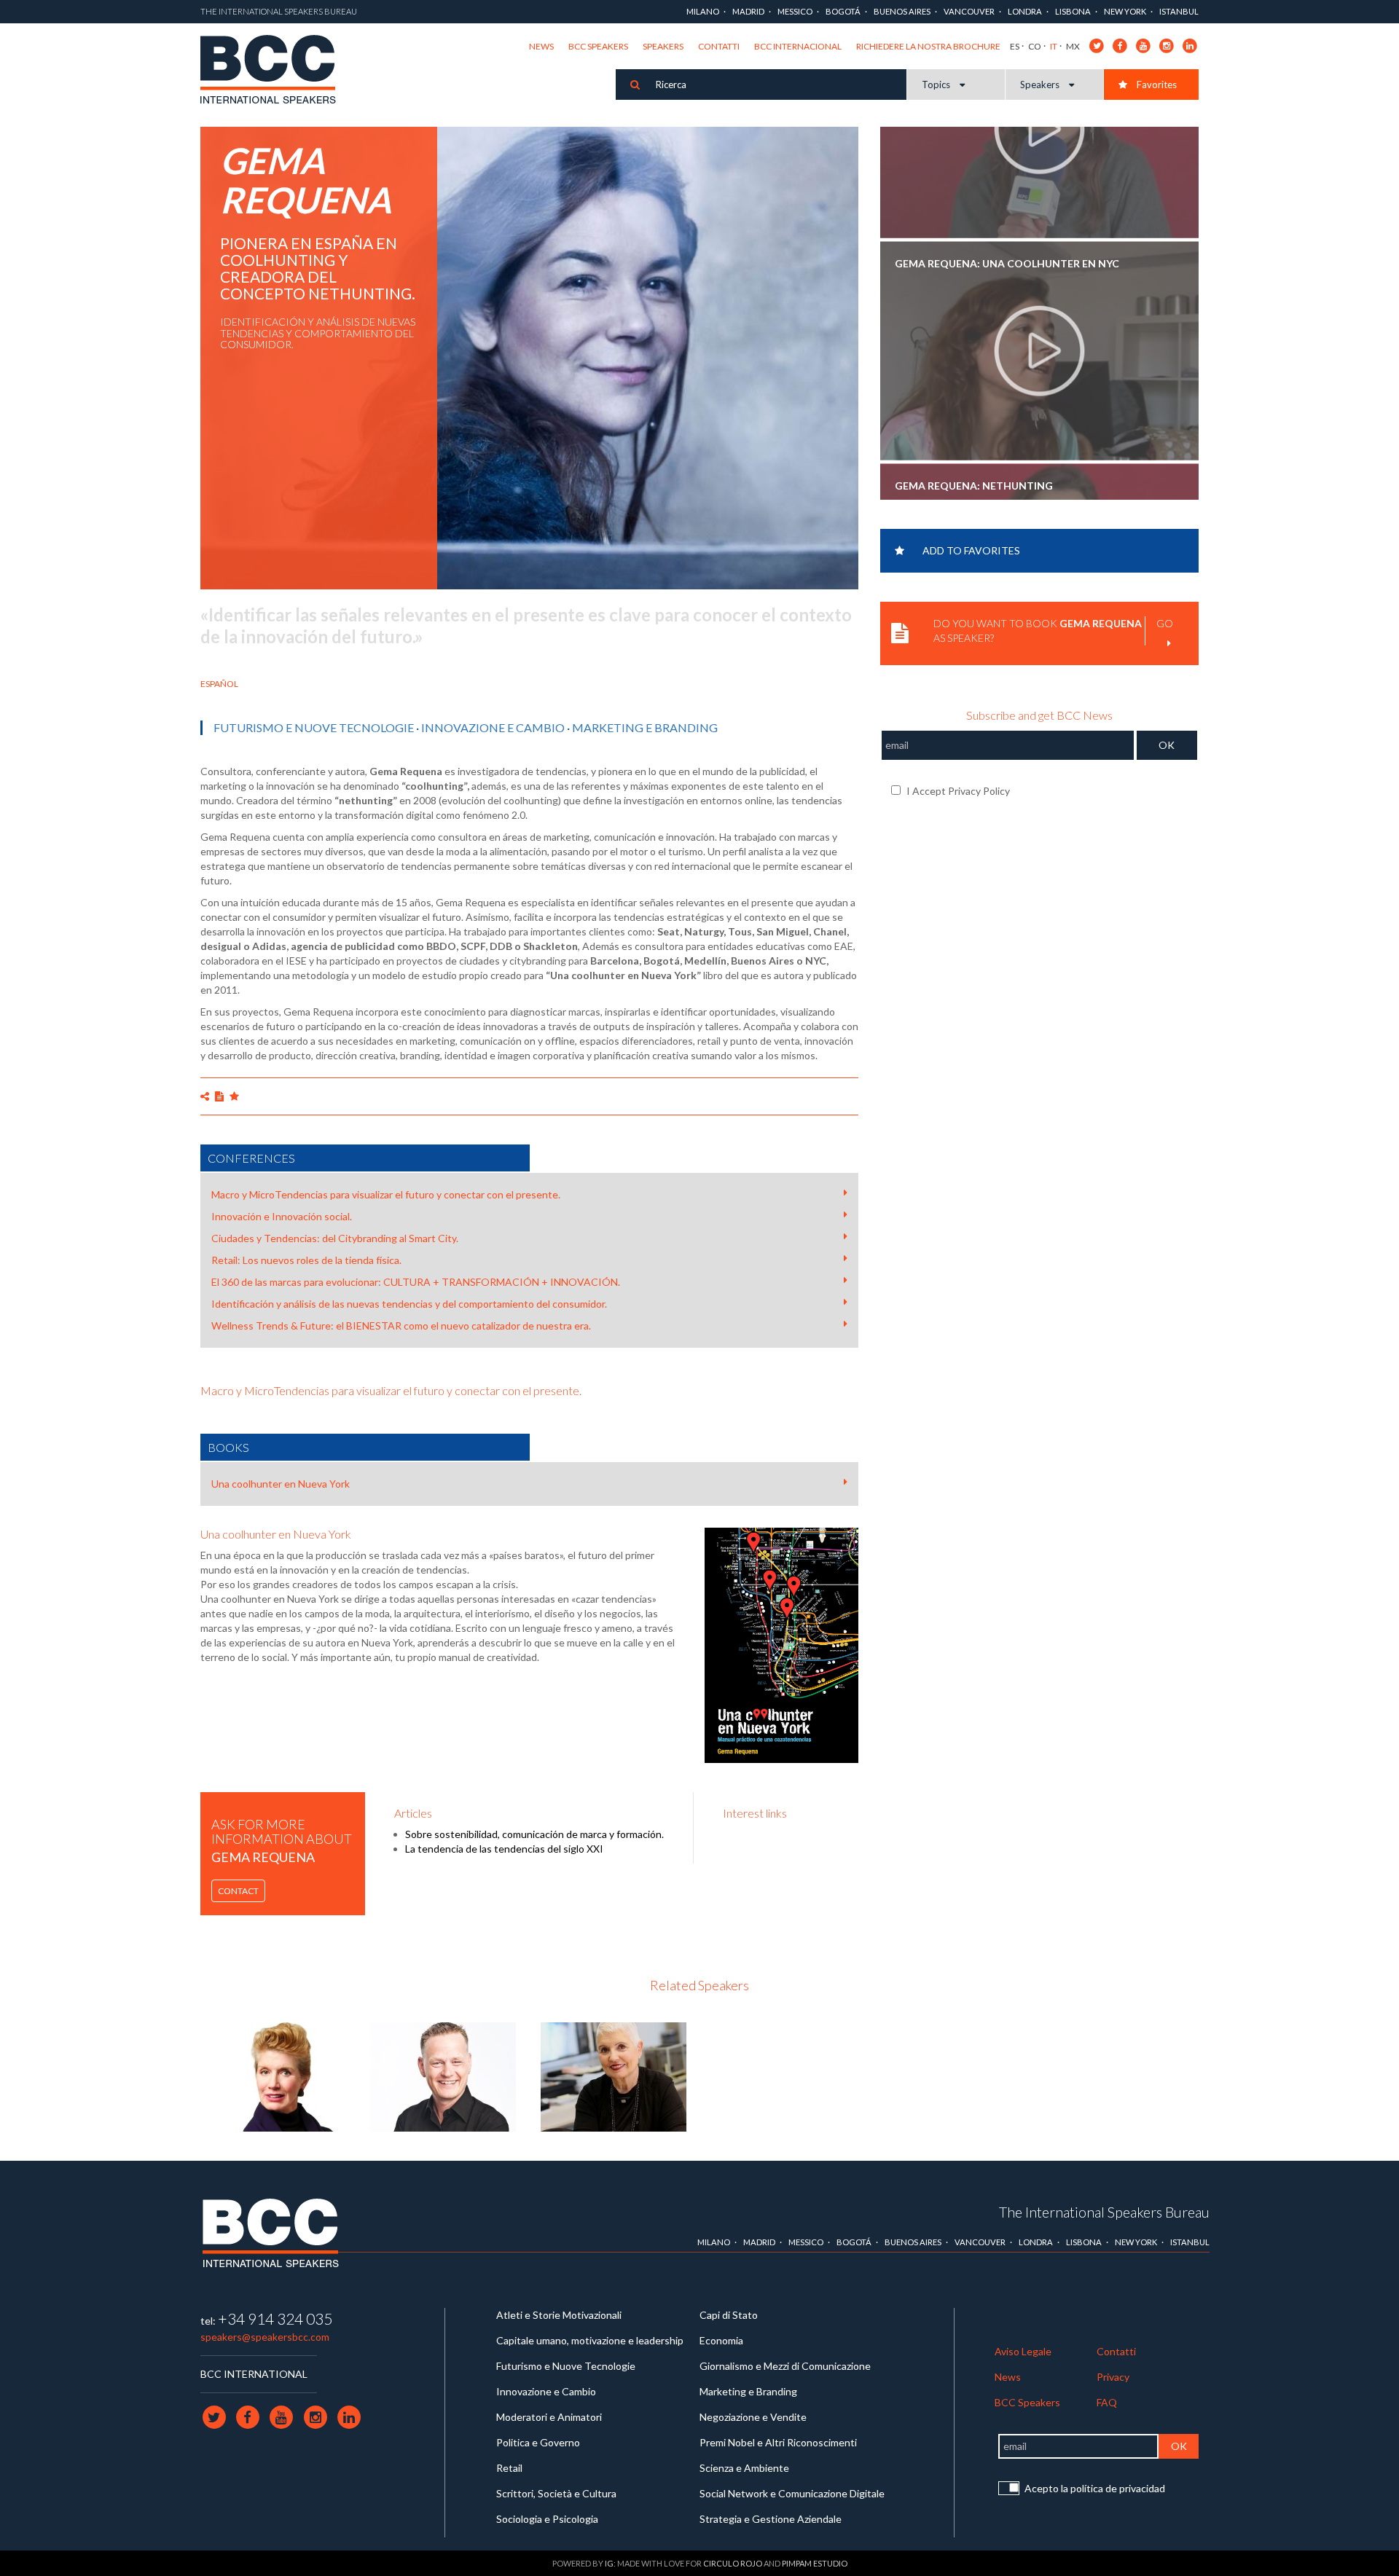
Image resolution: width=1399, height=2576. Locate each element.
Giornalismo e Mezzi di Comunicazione (785, 2366)
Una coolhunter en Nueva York (281, 1484)
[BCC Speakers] (270, 2233)
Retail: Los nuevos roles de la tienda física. (306, 1260)
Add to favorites (971, 550)
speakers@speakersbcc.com (265, 2337)
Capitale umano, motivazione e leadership (590, 2340)
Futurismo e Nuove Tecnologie (314, 727)
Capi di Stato (729, 2315)
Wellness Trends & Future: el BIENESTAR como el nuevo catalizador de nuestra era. (401, 1326)
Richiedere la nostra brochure (928, 46)
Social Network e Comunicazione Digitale (792, 2493)
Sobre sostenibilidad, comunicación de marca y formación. (534, 1834)
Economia (721, 2340)
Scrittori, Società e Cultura (556, 2493)
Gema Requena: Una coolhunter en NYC (1007, 149)
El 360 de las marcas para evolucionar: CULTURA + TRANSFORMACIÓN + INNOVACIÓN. (416, 1282)
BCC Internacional (798, 46)
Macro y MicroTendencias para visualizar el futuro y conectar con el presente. (386, 1194)
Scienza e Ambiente (744, 2468)
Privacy (1113, 2377)
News (541, 46)
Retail (509, 2468)
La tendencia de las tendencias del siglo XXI (504, 1849)
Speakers (663, 46)
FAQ (1107, 2402)
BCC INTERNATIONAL (254, 2374)
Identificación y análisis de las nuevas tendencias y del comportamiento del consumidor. (409, 1304)
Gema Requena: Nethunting (974, 370)
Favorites (1156, 85)
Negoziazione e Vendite (753, 2417)
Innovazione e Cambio (493, 727)
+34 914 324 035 (275, 2318)
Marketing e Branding (645, 727)
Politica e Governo (538, 2442)
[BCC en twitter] (1097, 45)
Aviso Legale (1023, 2351)
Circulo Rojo (733, 2563)
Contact (238, 1891)
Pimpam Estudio (815, 2563)
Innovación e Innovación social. (282, 1216)
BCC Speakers (598, 46)
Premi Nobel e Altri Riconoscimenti (778, 2442)
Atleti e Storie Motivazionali (559, 2315)
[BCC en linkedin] (1190, 45)
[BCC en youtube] (1144, 45)
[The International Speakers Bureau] (276, 71)
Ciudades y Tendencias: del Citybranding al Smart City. (335, 1238)
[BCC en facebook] (1120, 45)
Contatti (719, 46)
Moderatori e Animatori (549, 2417)
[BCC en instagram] (1167, 45)
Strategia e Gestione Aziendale (771, 2519)
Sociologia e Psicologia (547, 2519)
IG (609, 2563)
